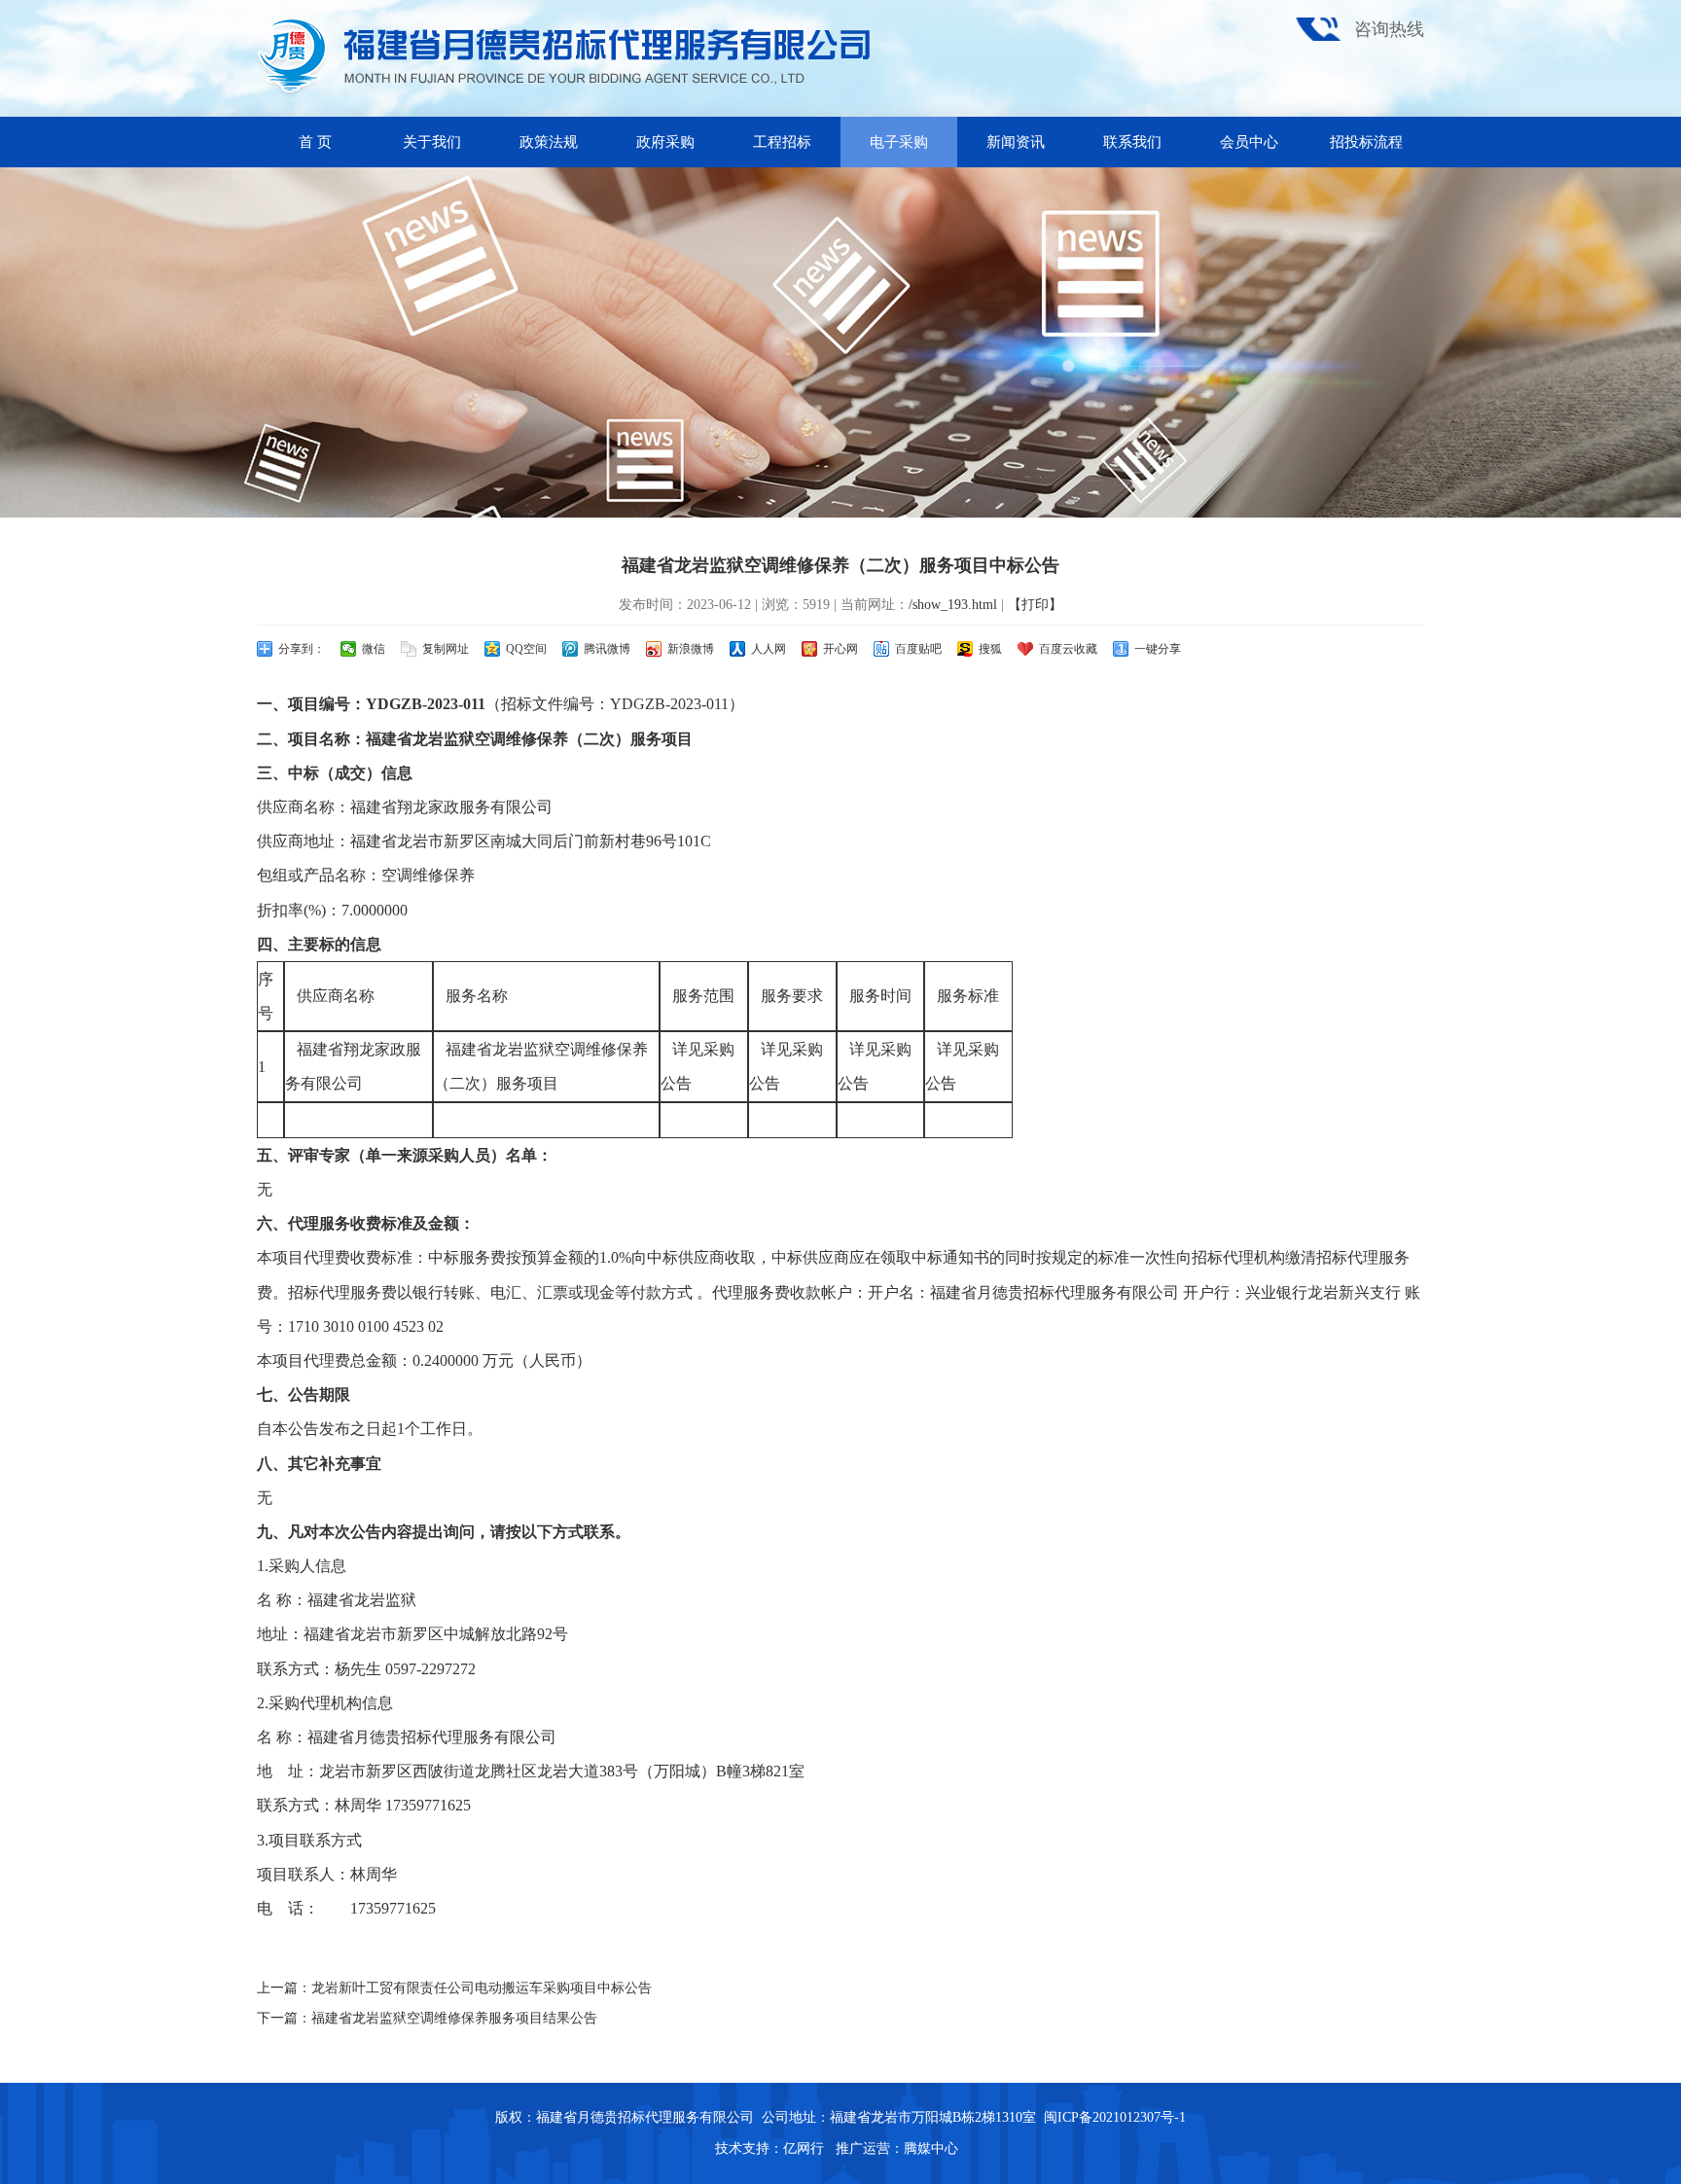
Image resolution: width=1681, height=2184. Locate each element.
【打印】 (1035, 605)
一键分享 (1158, 649)
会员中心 (1249, 142)
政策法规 (549, 142)
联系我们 (1132, 142)
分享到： (302, 649)
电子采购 (899, 142)
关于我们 (432, 142)
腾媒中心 (931, 2148)
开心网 (840, 649)
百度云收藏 (1068, 649)
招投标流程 (1366, 142)
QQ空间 (526, 649)
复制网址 (446, 649)
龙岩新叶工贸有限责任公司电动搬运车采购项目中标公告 (482, 1988)
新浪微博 (691, 649)
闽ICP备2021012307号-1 (1115, 2117)
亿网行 (805, 2148)
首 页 (315, 142)
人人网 (769, 649)
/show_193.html (953, 605)
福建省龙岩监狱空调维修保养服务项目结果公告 (454, 2018)
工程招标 (782, 142)
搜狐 (990, 649)
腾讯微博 (607, 649)
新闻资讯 (1016, 142)
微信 (374, 649)
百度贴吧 (918, 649)
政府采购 (665, 142)
